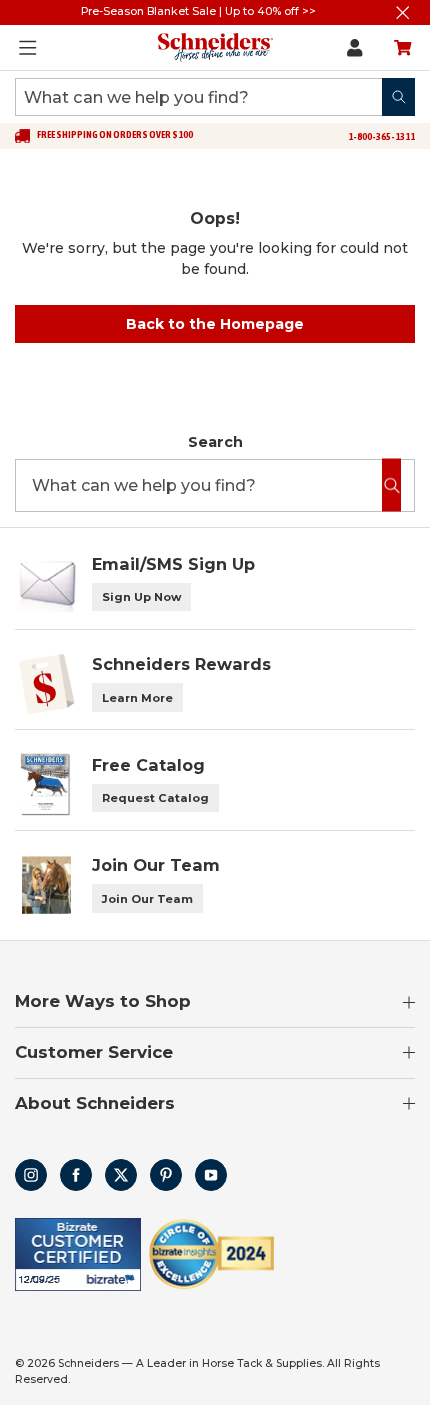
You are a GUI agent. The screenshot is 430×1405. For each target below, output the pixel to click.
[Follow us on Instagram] (31, 1175)
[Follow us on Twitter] (121, 1175)
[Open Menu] (28, 48)
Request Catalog (155, 798)
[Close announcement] (402, 12)
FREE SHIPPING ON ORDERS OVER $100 (115, 135)
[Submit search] (398, 97)
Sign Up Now (141, 597)
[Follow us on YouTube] (211, 1175)
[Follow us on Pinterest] (166, 1175)
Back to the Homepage (215, 324)
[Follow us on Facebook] (76, 1175)
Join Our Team (147, 899)
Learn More (137, 698)
